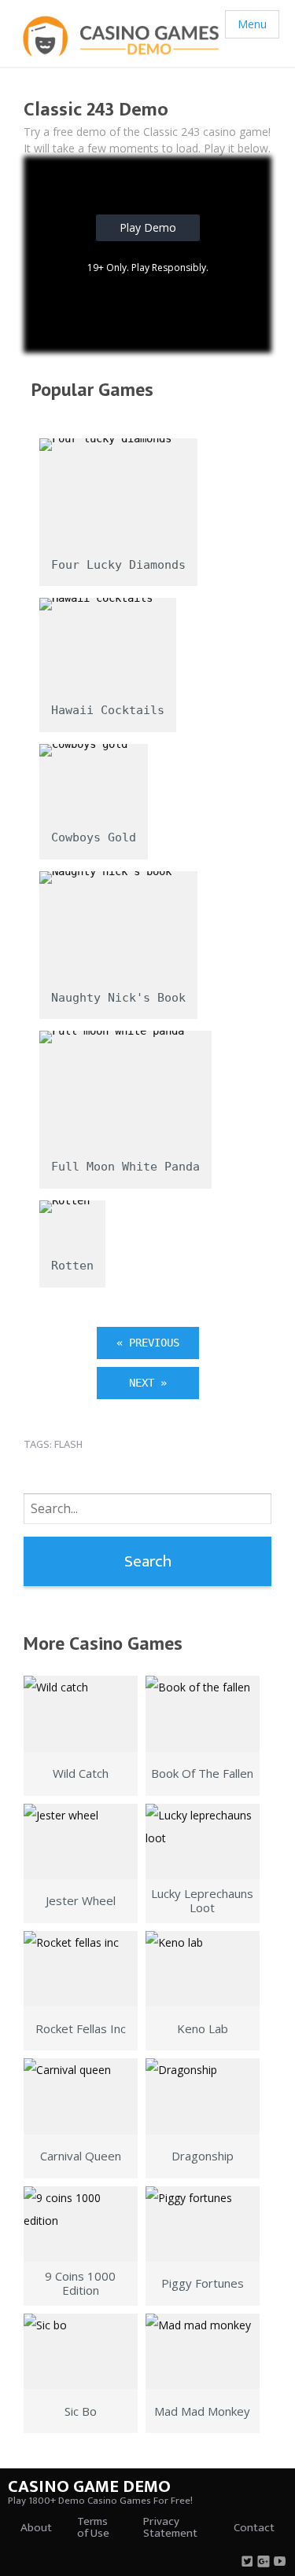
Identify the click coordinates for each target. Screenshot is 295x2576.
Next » (148, 1383)
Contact (254, 2528)
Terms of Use (93, 2527)
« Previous (148, 1343)
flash (68, 1444)
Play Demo (148, 227)
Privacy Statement (170, 2527)
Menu (252, 24)
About (36, 2528)
